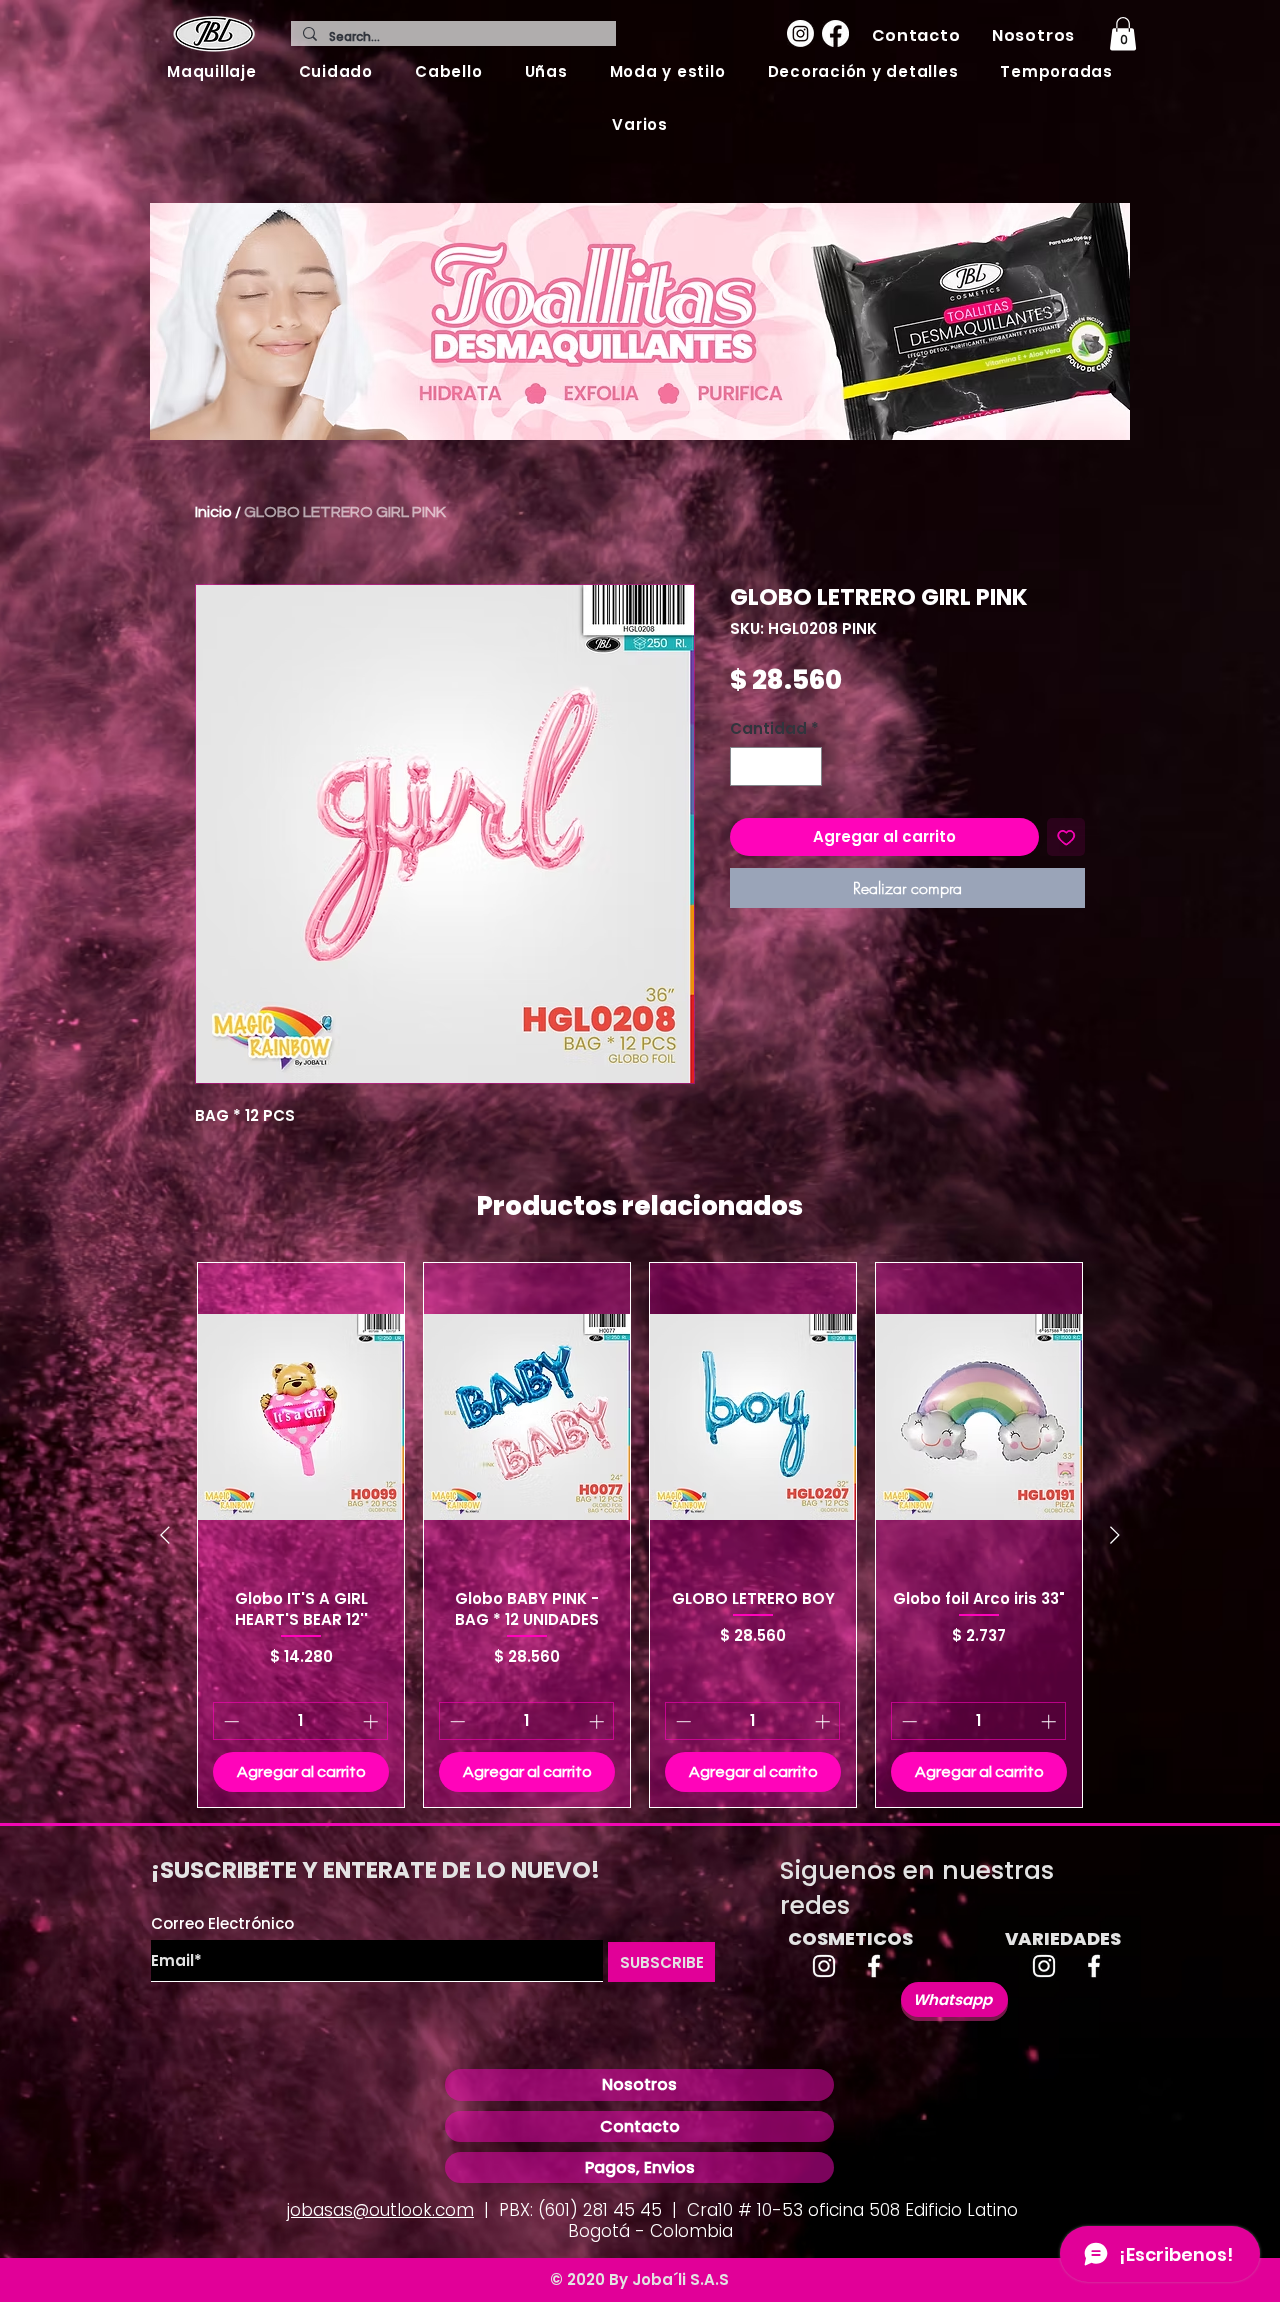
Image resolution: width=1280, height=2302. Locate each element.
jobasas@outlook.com (380, 2210)
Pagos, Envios (640, 2167)
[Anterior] (165, 1535)
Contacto (640, 2126)
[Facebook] (835, 33)
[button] (212, 71)
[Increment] (806, 766)
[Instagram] (800, 33)
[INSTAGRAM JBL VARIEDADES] (1044, 1966)
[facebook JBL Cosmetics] (874, 1966)
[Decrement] (746, 766)
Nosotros (639, 2084)
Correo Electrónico (222, 1923)
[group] (640, 1535)
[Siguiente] (1115, 1535)
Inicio (213, 512)
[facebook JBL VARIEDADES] (1094, 1966)
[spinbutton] (776, 766)
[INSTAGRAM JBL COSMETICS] (824, 1966)
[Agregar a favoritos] (1066, 837)
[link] (1123, 33)
